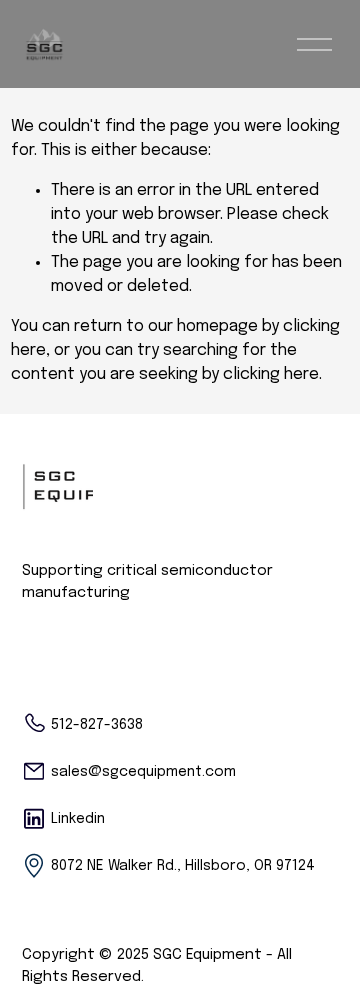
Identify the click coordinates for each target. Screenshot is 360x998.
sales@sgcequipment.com (143, 772)
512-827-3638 (97, 725)
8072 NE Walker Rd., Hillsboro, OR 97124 (183, 866)
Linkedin (78, 819)
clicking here (271, 374)
